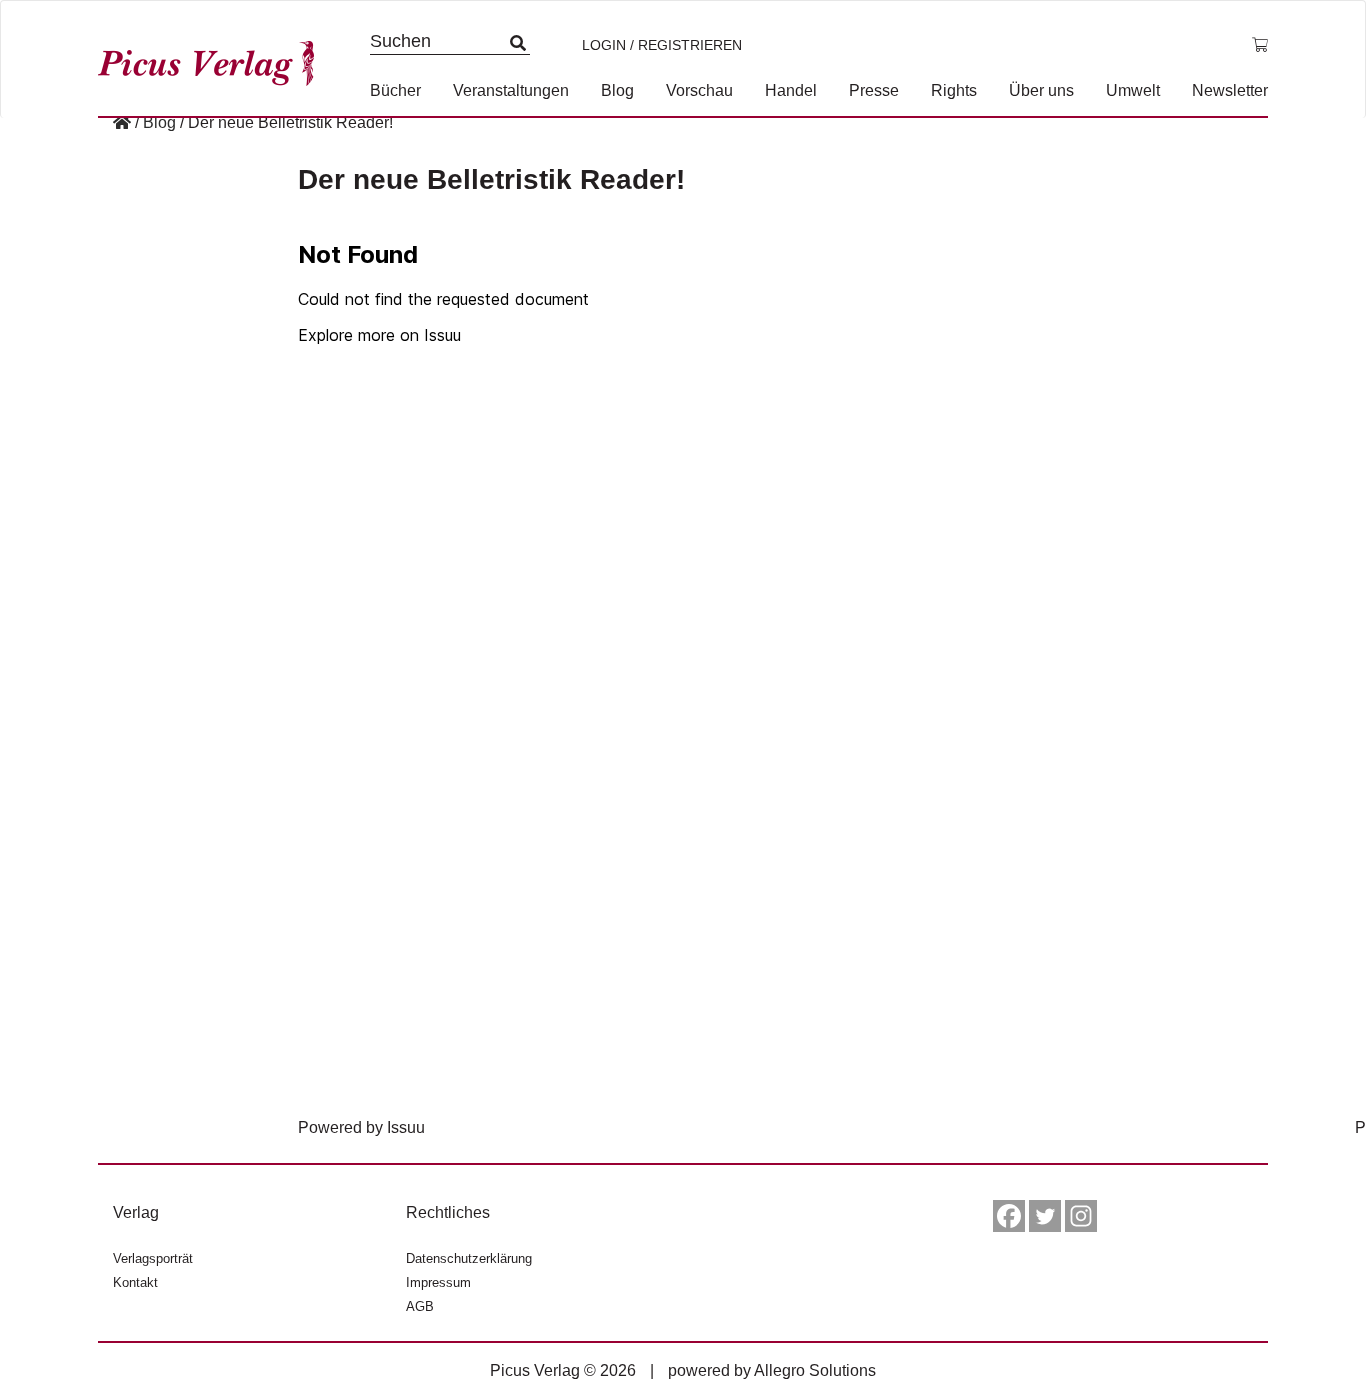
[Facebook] (1009, 1216)
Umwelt (1133, 90)
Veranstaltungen (511, 90)
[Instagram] (1081, 1216)
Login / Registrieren (662, 45)
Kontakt (135, 1282)
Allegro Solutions (815, 1370)
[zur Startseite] (213, 58)
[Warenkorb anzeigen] (1260, 45)
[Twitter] (1045, 1216)
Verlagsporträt (153, 1258)
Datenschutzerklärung (469, 1258)
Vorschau (699, 90)
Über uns (1041, 90)
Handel (791, 90)
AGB (420, 1306)
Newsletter (1230, 90)
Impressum (438, 1282)
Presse (874, 90)
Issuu (406, 1127)
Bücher (395, 90)
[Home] (122, 122)
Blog (617, 90)
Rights (954, 90)
